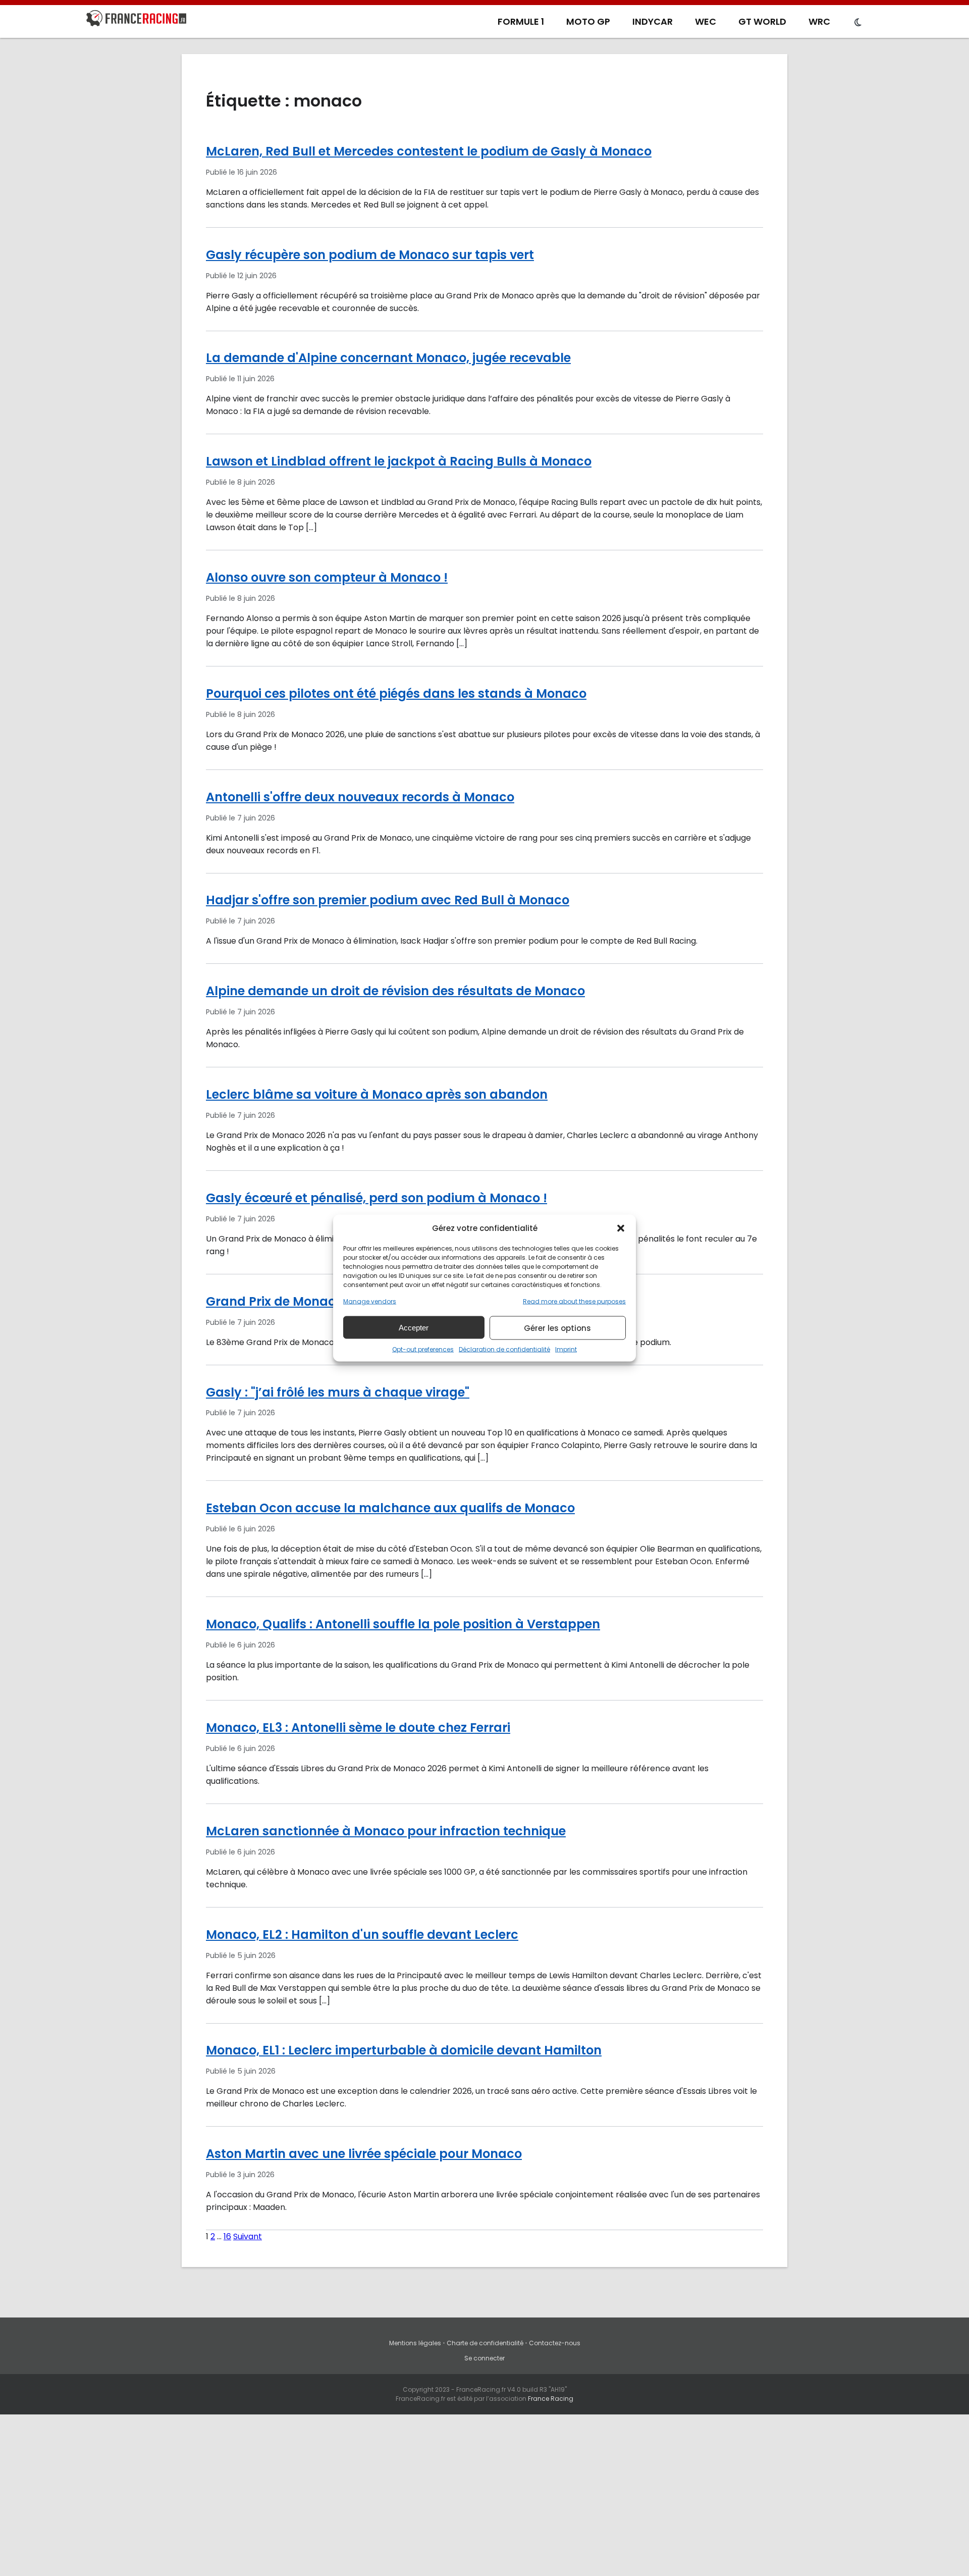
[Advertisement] (484, 2500)
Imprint (566, 1349)
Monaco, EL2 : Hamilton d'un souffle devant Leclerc (362, 1935)
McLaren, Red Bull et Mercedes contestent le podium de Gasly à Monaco (429, 151)
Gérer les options (557, 1328)
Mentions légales (415, 2343)
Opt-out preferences (423, 1349)
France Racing (551, 2399)
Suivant (248, 2236)
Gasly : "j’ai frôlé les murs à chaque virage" (338, 1392)
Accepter (414, 1327)
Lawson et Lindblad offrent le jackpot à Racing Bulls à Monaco (399, 461)
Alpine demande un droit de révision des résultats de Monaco (395, 991)
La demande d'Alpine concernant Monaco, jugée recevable (388, 358)
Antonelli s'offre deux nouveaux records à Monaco (360, 797)
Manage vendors (370, 1301)
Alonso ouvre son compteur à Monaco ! (327, 577)
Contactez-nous (555, 2343)
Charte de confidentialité (485, 2343)
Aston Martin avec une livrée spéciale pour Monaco (364, 2154)
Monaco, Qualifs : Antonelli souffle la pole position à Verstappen (403, 1624)
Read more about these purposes (574, 1301)
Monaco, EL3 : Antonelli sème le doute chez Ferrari (358, 1728)
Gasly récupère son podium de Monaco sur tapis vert (370, 255)
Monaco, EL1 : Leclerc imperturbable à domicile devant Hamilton (404, 2050)
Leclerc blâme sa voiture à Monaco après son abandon (377, 1094)
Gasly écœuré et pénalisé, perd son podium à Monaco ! (376, 1198)
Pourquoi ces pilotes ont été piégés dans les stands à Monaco (396, 693)
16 (227, 2236)
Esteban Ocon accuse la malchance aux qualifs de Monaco (390, 1508)
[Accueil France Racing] (136, 20)
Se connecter (484, 2358)
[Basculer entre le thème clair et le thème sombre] (858, 23)
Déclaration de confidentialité (504, 1349)
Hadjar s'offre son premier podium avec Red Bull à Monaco (388, 900)
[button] (621, 1228)
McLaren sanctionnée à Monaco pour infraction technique (386, 1831)
